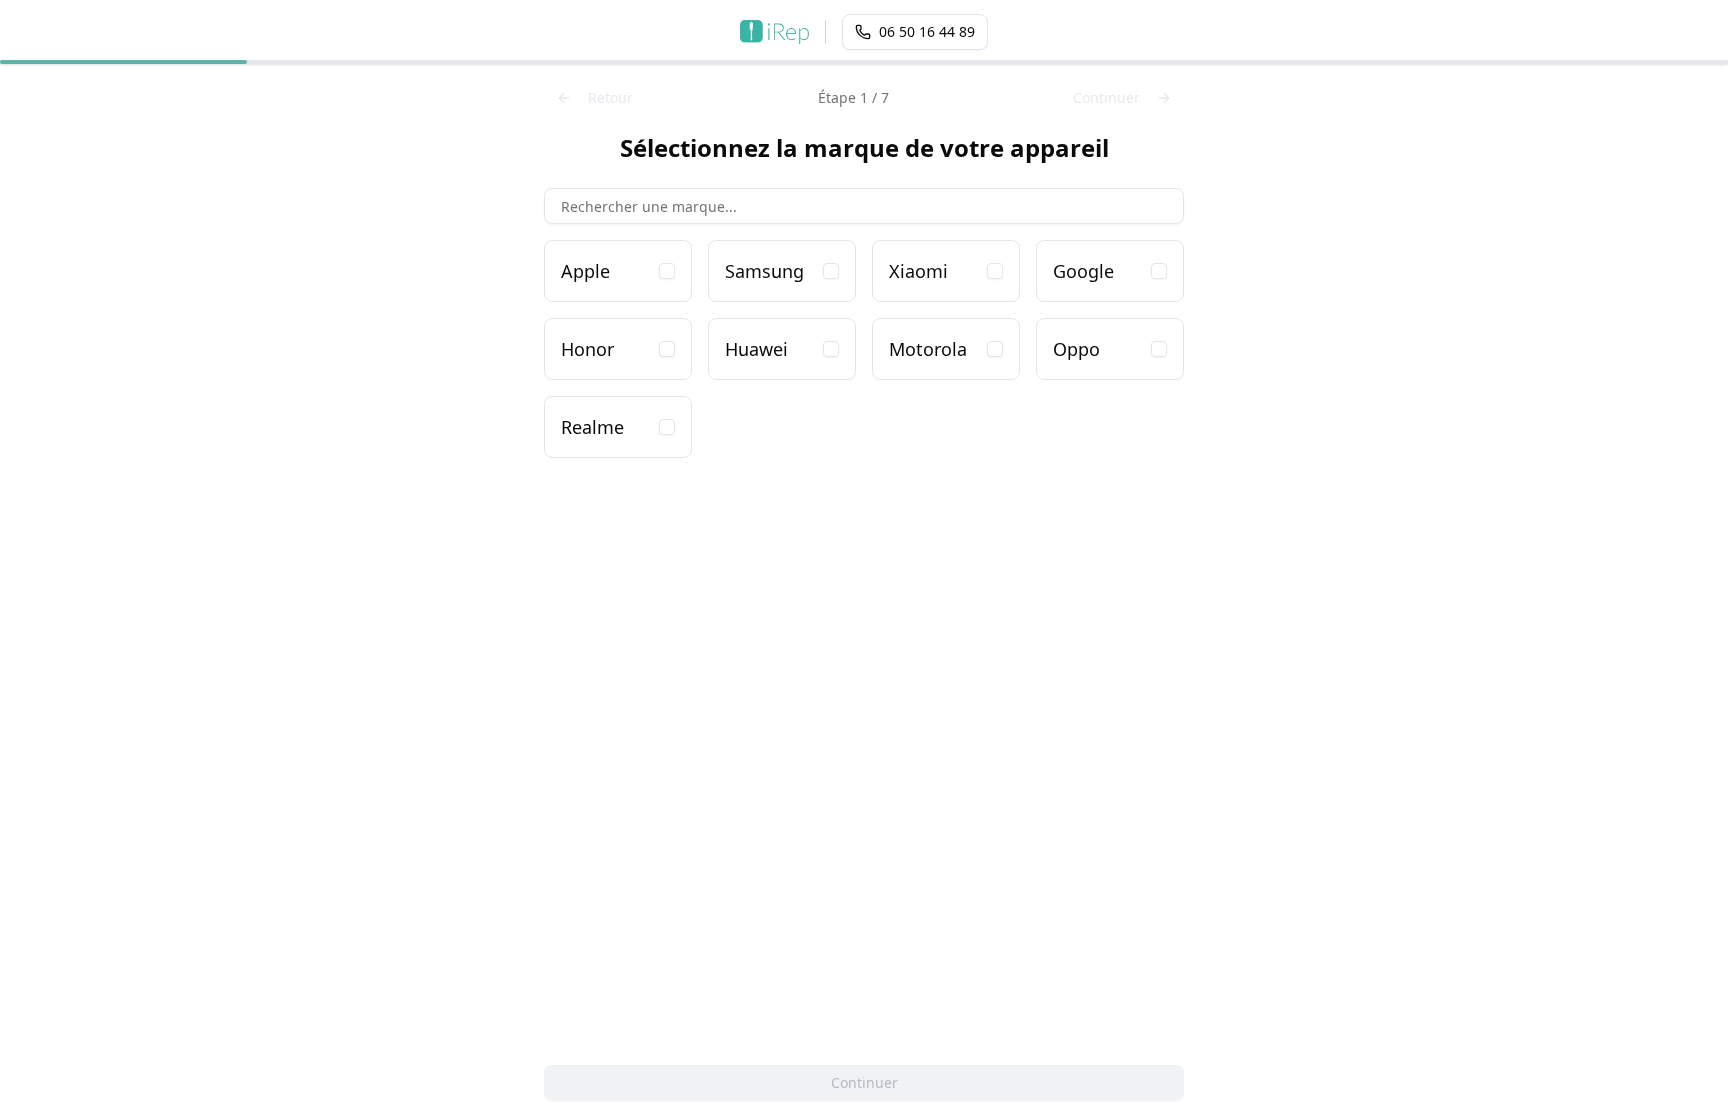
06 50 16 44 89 (927, 31)
